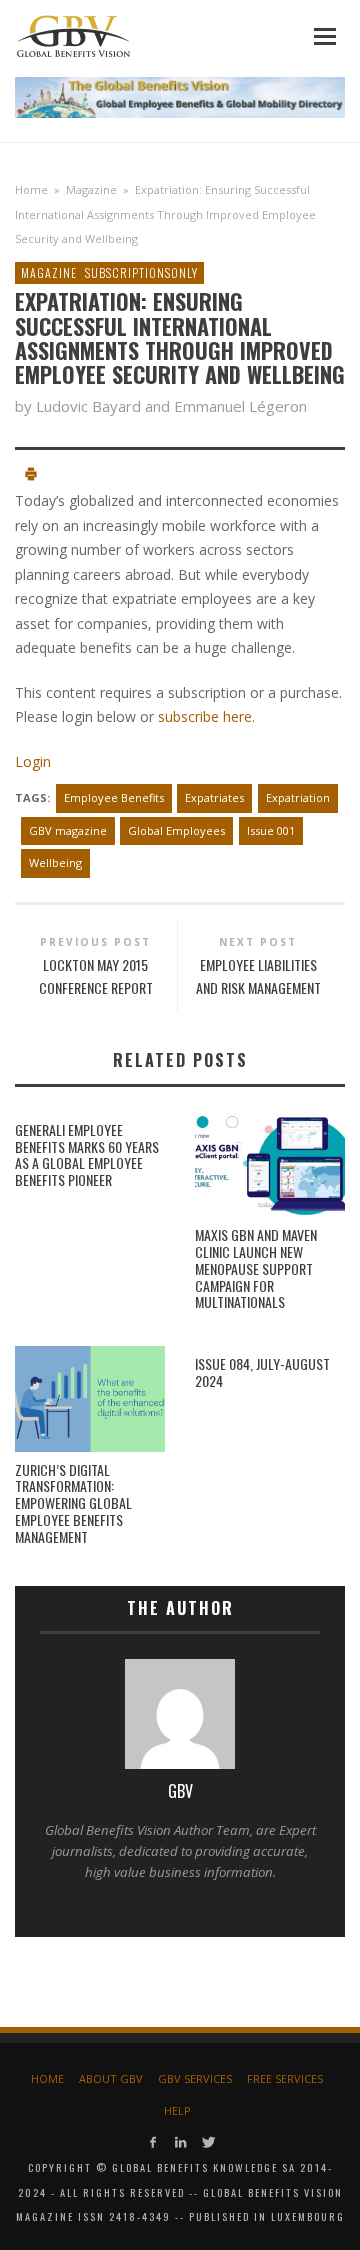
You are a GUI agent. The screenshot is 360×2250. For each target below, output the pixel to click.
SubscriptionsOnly (141, 272)
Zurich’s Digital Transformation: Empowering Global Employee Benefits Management (73, 1503)
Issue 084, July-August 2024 (262, 1372)
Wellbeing (55, 862)
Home (31, 189)
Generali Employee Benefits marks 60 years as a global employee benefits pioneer (87, 1154)
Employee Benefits (114, 797)
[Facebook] (152, 2142)
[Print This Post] (31, 476)
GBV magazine (68, 830)
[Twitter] (207, 2142)
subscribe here (205, 716)
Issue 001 (271, 830)
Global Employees (176, 830)
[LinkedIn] (179, 2142)
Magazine (91, 189)
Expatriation (298, 797)
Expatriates (214, 797)
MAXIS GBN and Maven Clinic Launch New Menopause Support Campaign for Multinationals (256, 1268)
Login (33, 761)
